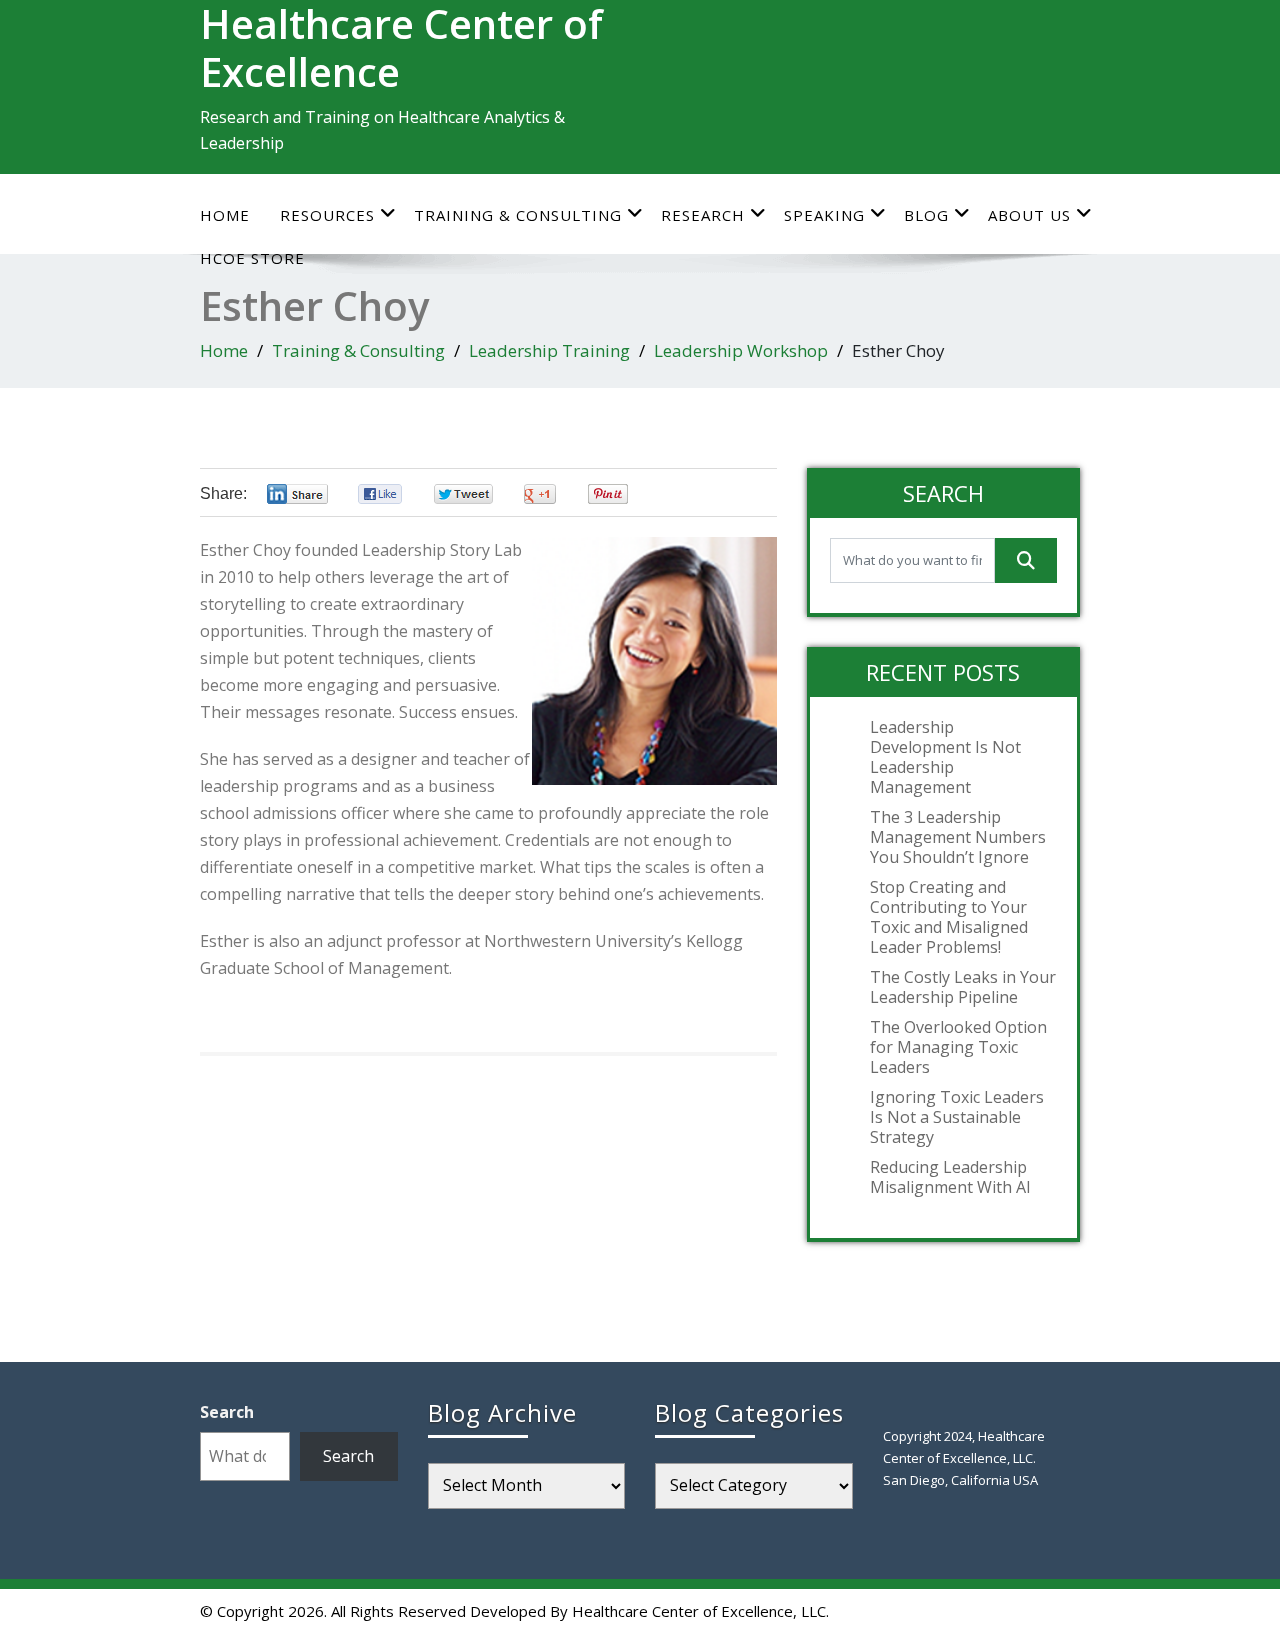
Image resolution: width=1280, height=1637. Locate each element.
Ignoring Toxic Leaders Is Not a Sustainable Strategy (957, 1117)
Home (225, 215)
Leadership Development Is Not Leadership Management (945, 757)
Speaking (824, 215)
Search (227, 1412)
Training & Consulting (518, 215)
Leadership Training (549, 350)
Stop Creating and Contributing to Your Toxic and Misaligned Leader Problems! (949, 917)
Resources (327, 215)
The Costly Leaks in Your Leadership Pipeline (963, 987)
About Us (1029, 215)
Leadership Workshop (741, 350)
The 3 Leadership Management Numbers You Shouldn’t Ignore (958, 837)
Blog (926, 215)
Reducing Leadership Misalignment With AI (950, 1177)
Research (703, 215)
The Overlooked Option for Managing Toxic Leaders (958, 1047)
